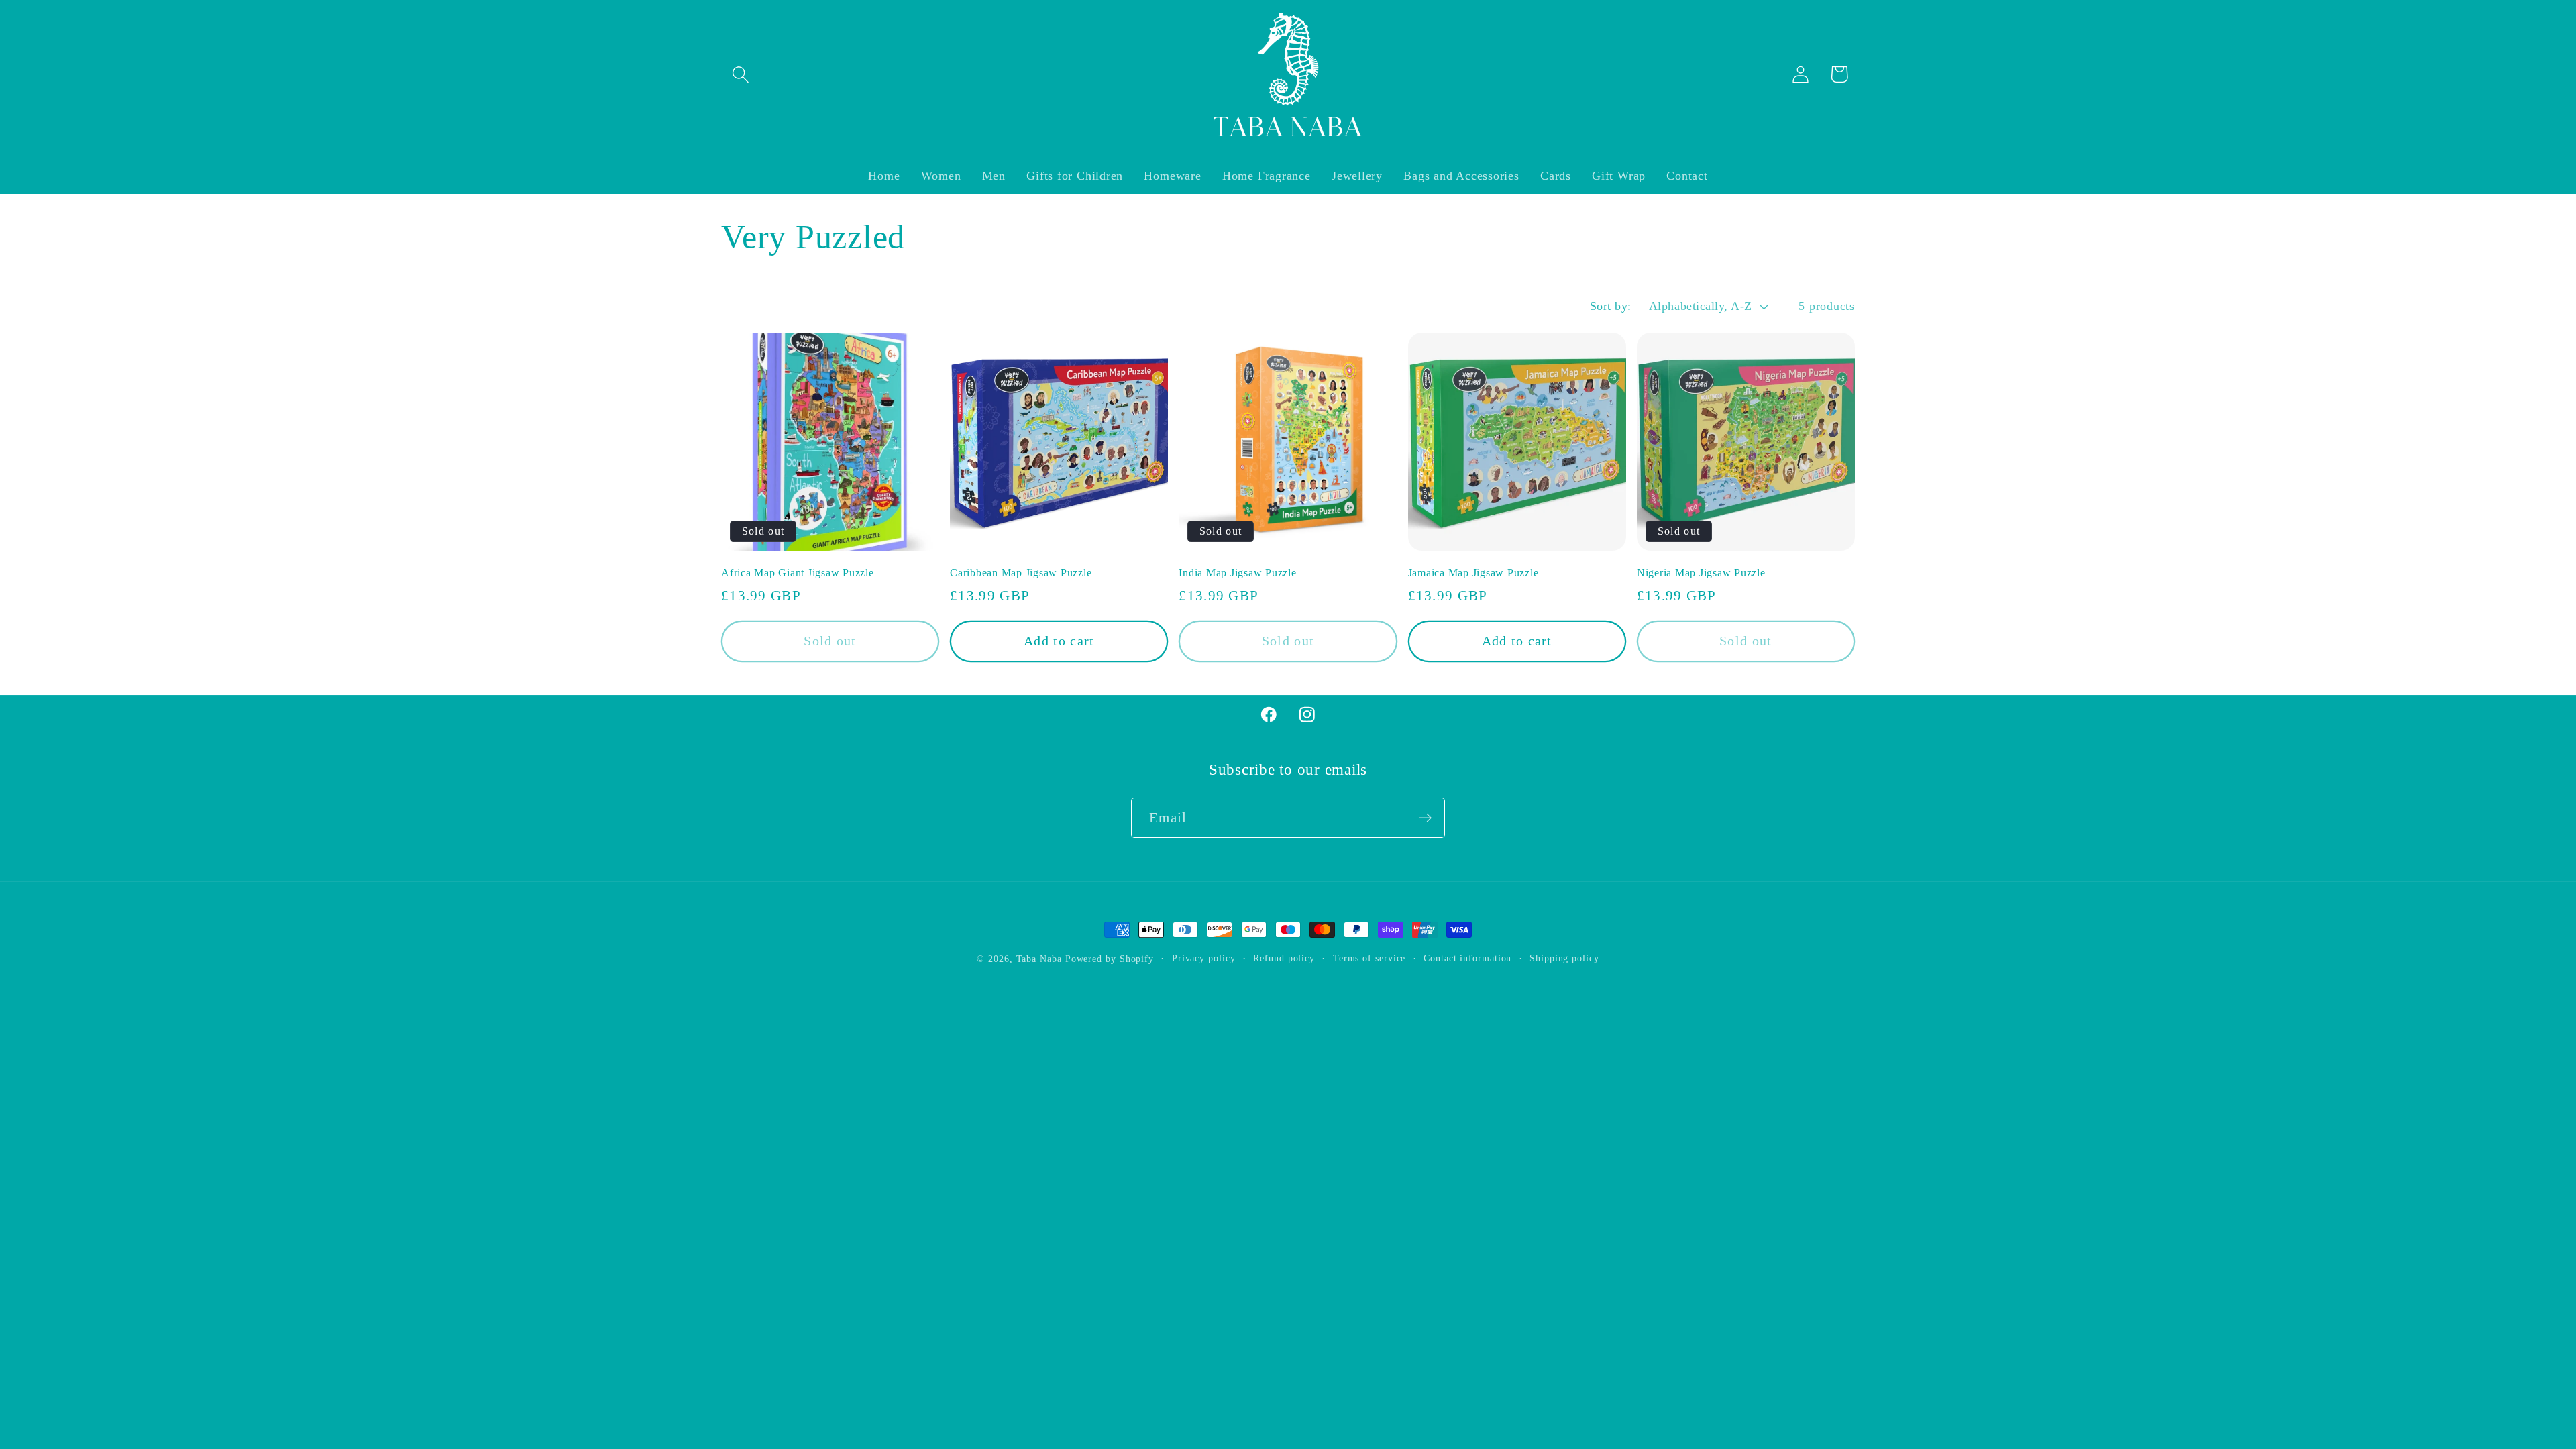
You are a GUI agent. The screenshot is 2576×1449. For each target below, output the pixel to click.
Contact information (1467, 958)
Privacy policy (1204, 958)
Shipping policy (1564, 958)
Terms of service (1370, 958)
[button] (740, 74)
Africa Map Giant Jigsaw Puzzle (798, 573)
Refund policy (1284, 958)
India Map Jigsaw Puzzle (1237, 573)
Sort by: (1611, 306)
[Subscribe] (1425, 818)
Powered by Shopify (1110, 959)
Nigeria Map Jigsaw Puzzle (1701, 573)
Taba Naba (1039, 959)
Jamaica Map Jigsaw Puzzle (1473, 573)
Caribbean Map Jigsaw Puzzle (1021, 573)
